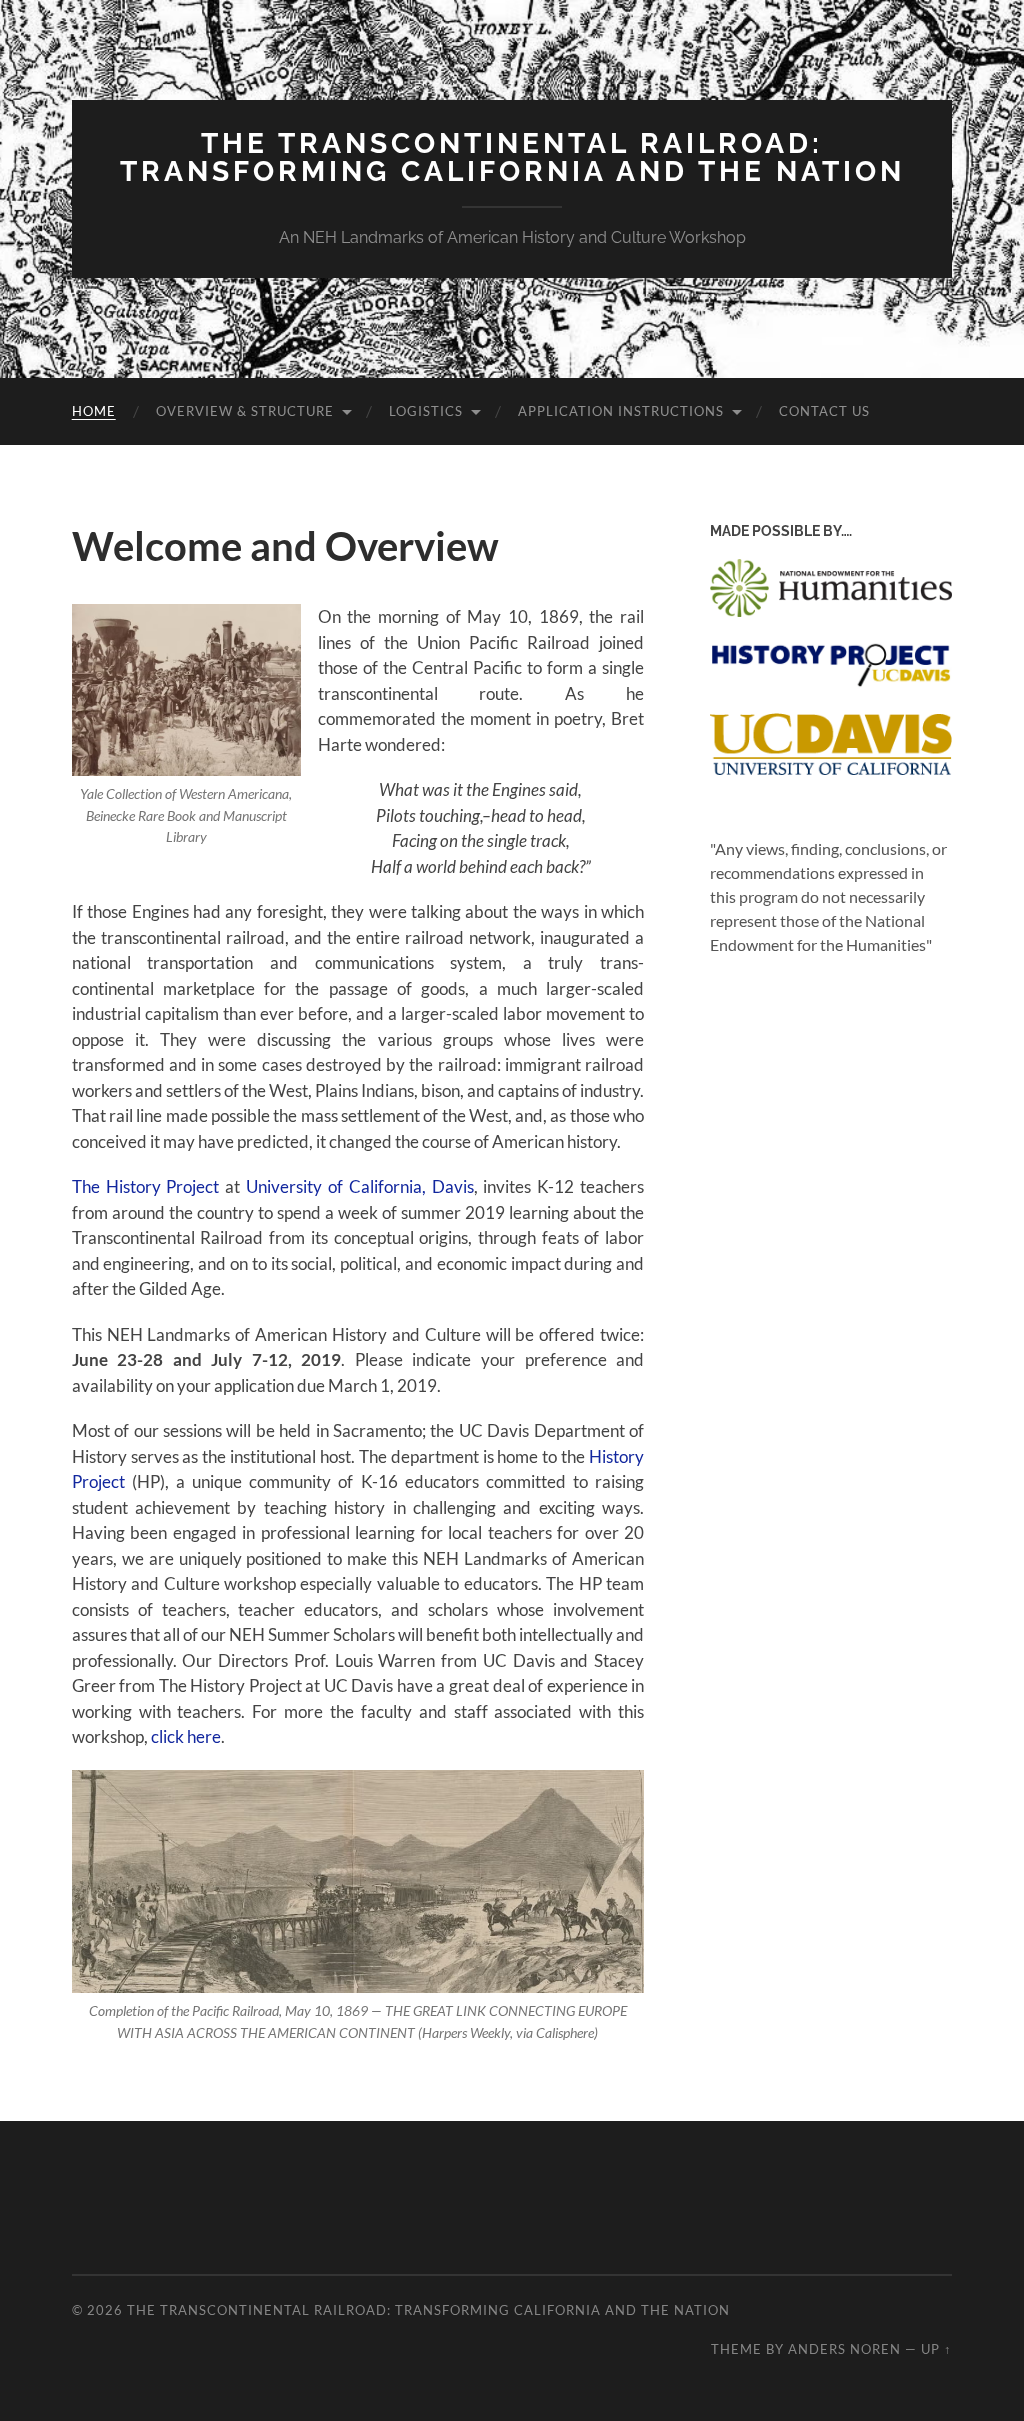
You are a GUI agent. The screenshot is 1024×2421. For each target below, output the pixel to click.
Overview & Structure (245, 411)
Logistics (426, 411)
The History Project (146, 1186)
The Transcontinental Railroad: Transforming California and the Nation (512, 157)
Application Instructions (621, 411)
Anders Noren (844, 2349)
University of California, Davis (360, 1186)
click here (186, 1736)
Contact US (824, 411)
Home (94, 411)
